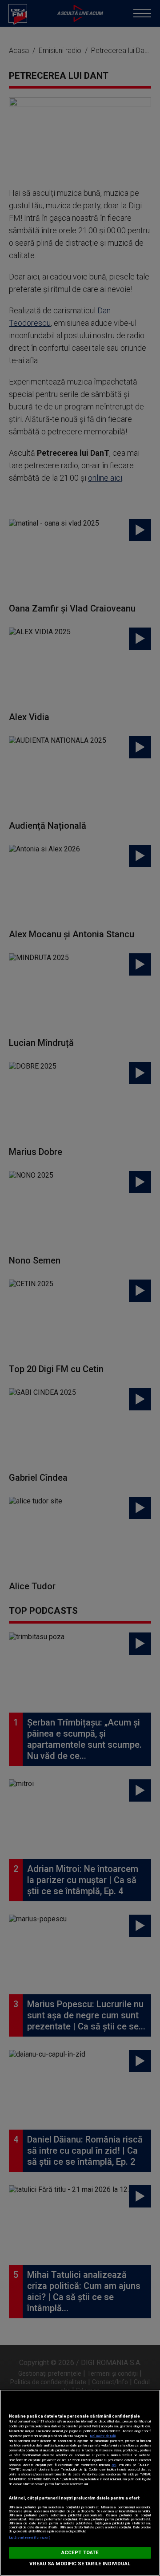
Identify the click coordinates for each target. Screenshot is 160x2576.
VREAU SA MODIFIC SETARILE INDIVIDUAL (80, 2564)
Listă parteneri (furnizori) (30, 2538)
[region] (80, 2483)
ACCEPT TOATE (80, 2553)
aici (114, 2465)
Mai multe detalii (103, 2436)
